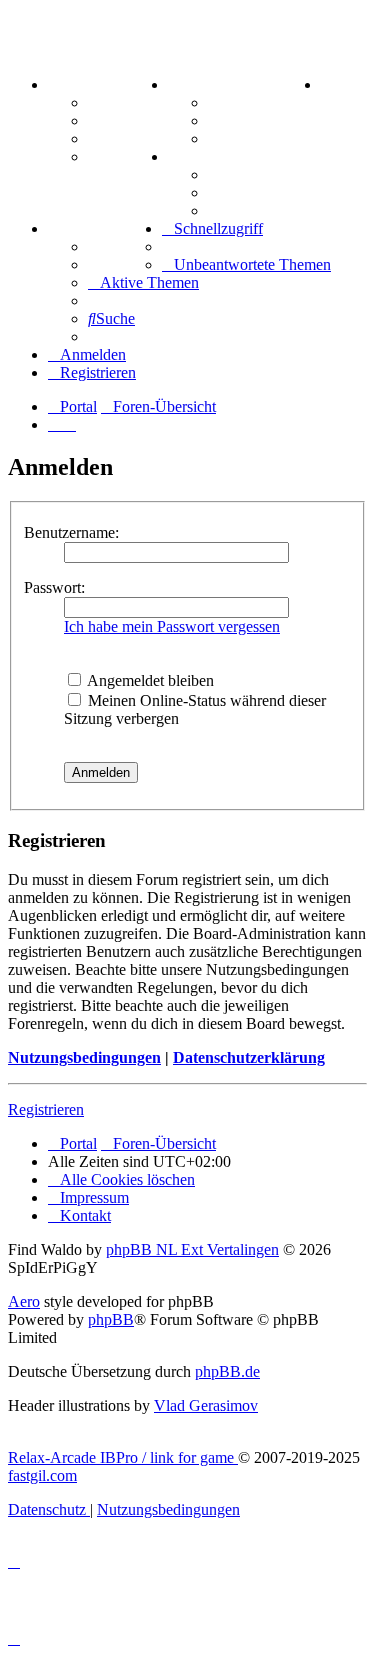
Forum (111, 102)
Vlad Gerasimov (206, 1405)
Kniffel (231, 174)
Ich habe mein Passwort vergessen (172, 626)
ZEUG (191, 84)
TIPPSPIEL (90, 228)
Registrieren (46, 1109)
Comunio (119, 264)
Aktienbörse (249, 102)
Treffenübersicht (264, 120)
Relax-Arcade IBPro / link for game (123, 1457)
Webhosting (128, 120)
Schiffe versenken (267, 210)
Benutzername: (71, 532)
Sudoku (234, 192)
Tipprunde (125, 246)
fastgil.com (42, 1475)
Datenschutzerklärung (249, 1057)
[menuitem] (325, 84)
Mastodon (122, 156)
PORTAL (81, 84)
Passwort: (54, 587)
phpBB (111, 1319)
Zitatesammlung (263, 138)
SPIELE (197, 156)
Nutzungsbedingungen (84, 1057)
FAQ (104, 138)
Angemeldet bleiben (149, 680)
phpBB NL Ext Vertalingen (192, 1249)
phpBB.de (227, 1371)
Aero (24, 1301)
